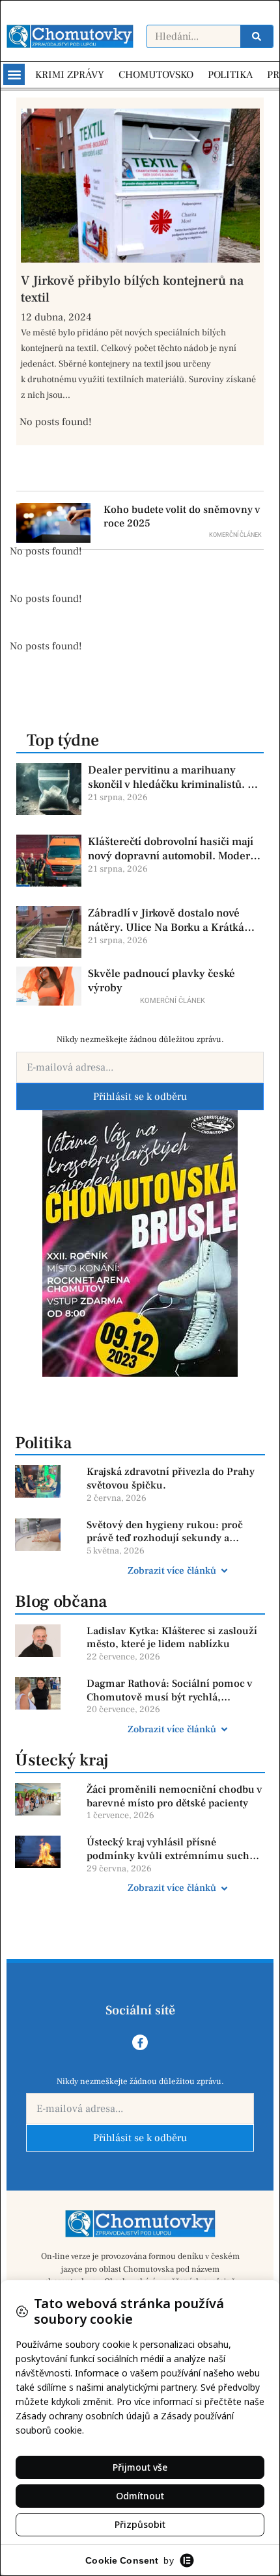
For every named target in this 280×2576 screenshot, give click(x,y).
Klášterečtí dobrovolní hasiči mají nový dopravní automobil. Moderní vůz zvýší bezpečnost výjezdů (174, 849)
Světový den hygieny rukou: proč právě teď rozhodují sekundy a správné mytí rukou (165, 1532)
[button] (14, 74)
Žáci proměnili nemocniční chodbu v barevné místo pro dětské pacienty (175, 1796)
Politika (43, 1443)
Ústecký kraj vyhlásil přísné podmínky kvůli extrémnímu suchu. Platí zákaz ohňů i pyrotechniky (173, 1849)
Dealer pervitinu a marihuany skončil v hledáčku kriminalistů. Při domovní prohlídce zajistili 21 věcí (175, 777)
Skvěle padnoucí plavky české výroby (161, 981)
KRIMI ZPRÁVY (70, 75)
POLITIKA (230, 75)
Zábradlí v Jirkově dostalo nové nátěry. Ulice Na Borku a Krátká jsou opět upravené (166, 920)
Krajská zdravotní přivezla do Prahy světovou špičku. (171, 1478)
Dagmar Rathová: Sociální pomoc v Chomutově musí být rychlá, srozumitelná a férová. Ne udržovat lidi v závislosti (170, 1691)
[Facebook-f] (140, 2042)
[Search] (257, 36)
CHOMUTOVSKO (156, 75)
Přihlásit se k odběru (140, 1097)
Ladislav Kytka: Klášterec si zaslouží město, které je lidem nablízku (172, 1638)
